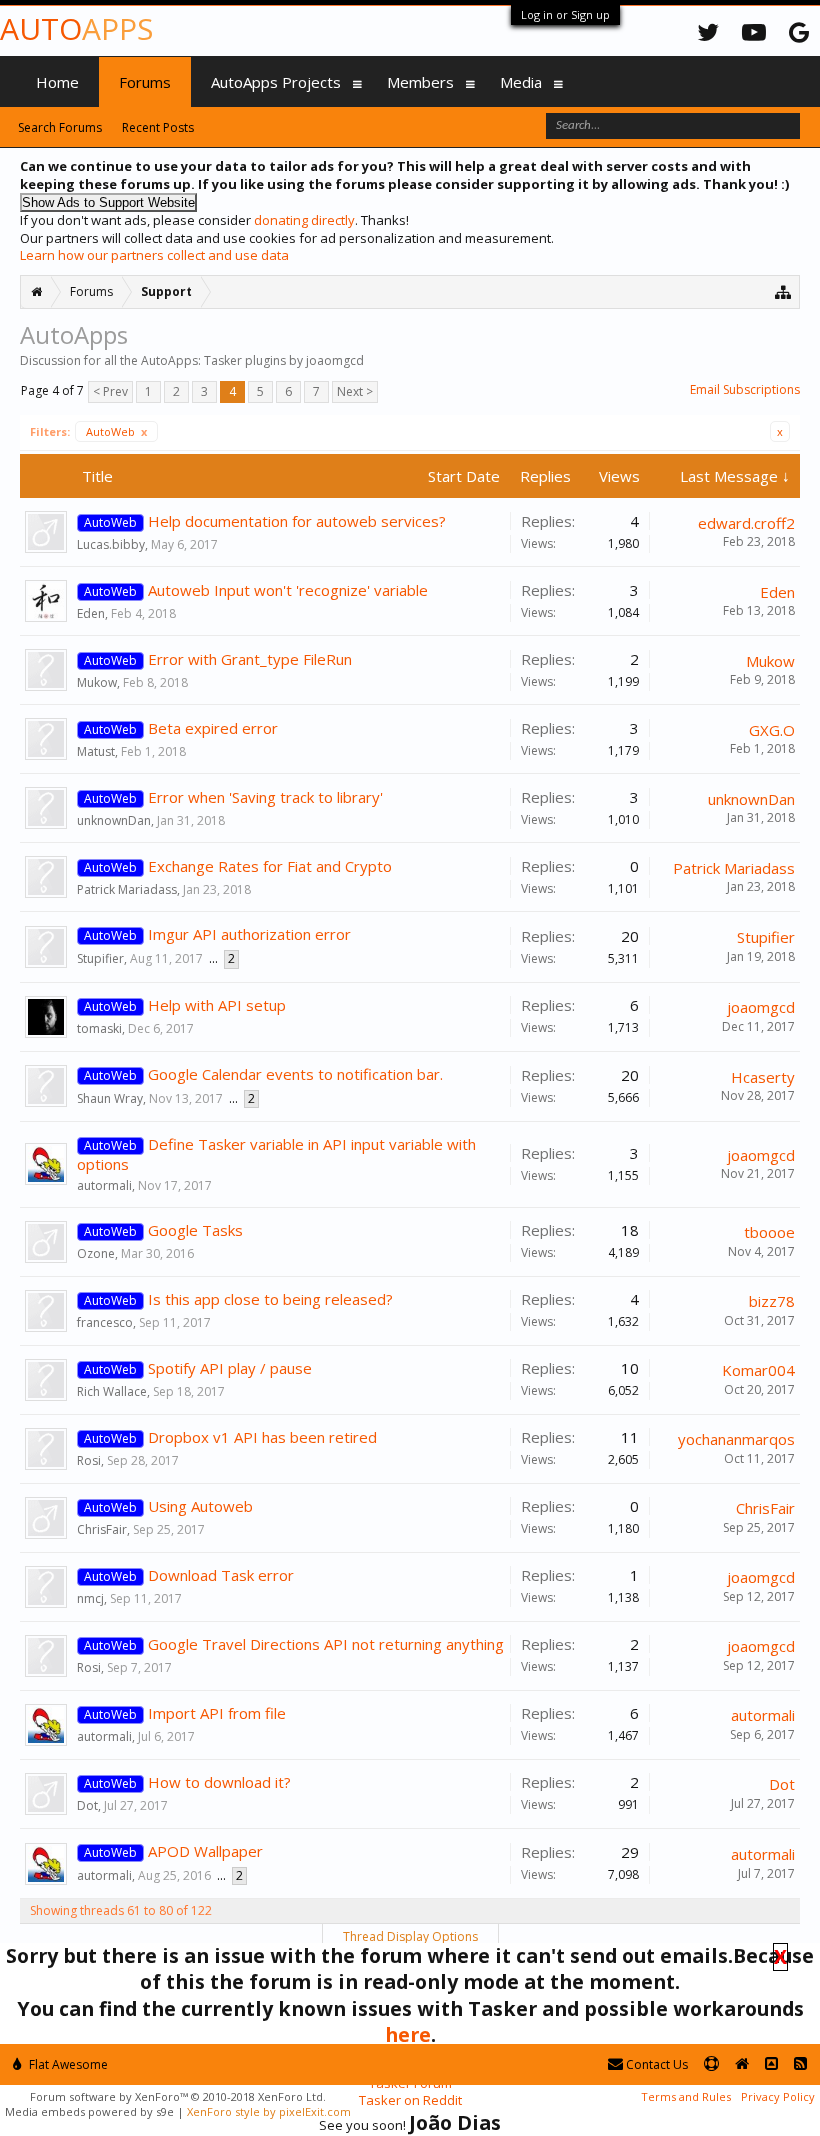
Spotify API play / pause (230, 1368)
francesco (105, 1322)
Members (420, 82)
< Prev (110, 391)
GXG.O (772, 730)
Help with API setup (217, 1005)
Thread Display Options (410, 1936)
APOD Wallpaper (205, 1851)
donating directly (304, 220)
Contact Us (655, 2064)
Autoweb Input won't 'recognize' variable (288, 590)
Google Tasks (195, 1230)
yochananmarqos (736, 1439)
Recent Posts (158, 127)
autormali (104, 1185)
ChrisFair (102, 1529)
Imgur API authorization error (249, 934)
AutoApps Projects (276, 82)
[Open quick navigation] (783, 291)
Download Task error (221, 1575)
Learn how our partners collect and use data (154, 255)
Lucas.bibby (111, 544)
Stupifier (100, 958)
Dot (87, 1805)
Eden (91, 613)
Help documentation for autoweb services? (297, 521)
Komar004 (758, 1370)
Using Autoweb (200, 1506)
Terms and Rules (686, 2096)
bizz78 (772, 1301)
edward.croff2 (746, 523)
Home (57, 82)
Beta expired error (213, 728)
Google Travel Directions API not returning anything (326, 1644)
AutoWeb (116, 431)
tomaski (99, 1028)
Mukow (97, 682)
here (408, 2034)
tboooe (769, 1232)
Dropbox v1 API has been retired (262, 1437)
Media (521, 82)
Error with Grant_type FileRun (250, 659)
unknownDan (114, 820)
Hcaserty (763, 1077)
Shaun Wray (110, 1098)
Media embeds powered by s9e (89, 2111)
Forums (145, 82)
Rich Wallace (112, 1391)
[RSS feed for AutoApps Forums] (800, 2064)
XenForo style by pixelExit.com (269, 2111)
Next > (355, 391)
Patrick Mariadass (127, 889)
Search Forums (60, 127)
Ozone (96, 1253)
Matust (96, 751)
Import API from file (217, 1713)
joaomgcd (761, 1007)
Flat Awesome (67, 2064)
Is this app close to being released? (270, 1299)
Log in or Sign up (565, 14)
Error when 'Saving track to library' (265, 797)
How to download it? (219, 1782)
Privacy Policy (778, 2096)
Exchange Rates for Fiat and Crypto (270, 866)
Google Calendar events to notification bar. (295, 1074)
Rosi (89, 1460)
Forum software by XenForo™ (178, 2096)
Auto (76, 28)
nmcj (90, 1598)
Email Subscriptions (745, 389)
